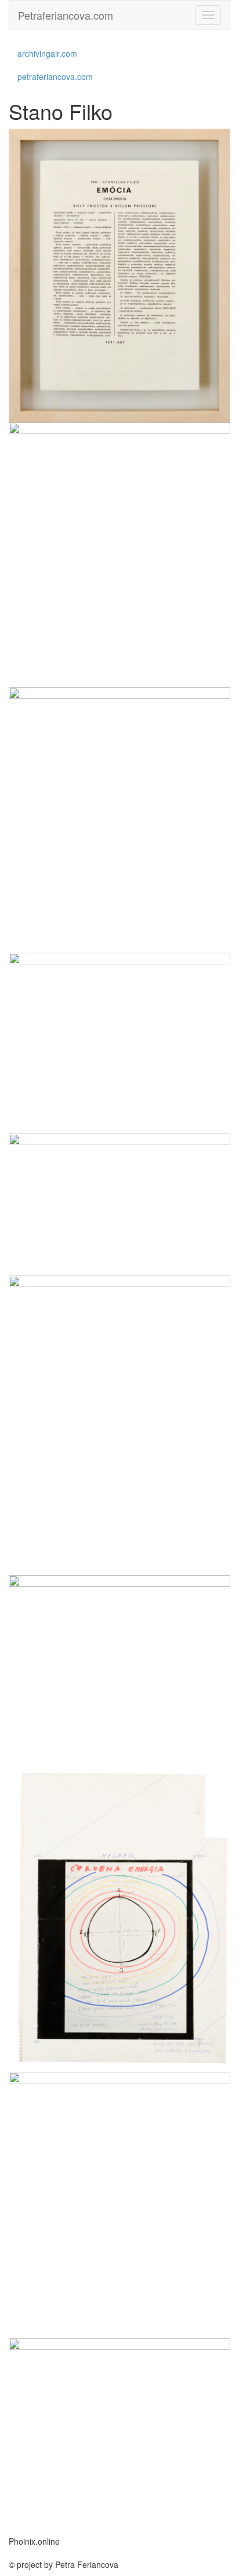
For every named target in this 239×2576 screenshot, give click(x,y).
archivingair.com (47, 53)
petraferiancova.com (55, 76)
